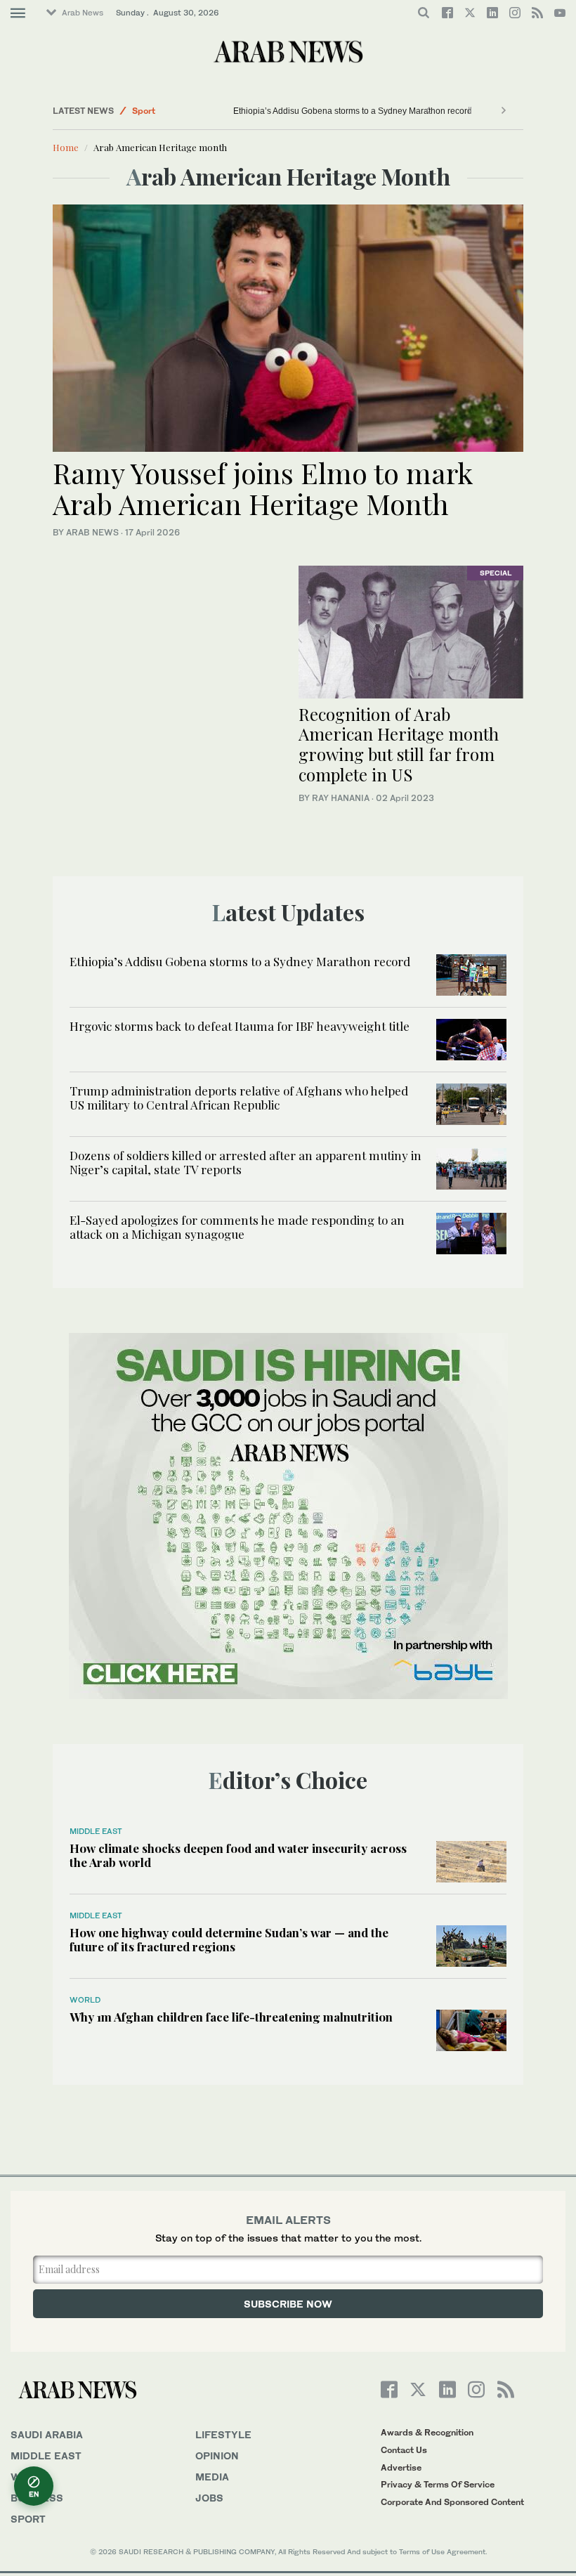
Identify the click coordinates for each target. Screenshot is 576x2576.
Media (212, 2477)
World (85, 2000)
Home (66, 147)
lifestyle (223, 2434)
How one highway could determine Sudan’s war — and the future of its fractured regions (229, 1939)
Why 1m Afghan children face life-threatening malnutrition (231, 2017)
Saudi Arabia (47, 2434)
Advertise (401, 2467)
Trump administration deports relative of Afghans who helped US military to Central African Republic (239, 1098)
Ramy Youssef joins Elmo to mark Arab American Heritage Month (263, 488)
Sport (144, 111)
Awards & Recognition (427, 2432)
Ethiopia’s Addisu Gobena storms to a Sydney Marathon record (353, 111)
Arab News (83, 13)
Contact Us (404, 2450)
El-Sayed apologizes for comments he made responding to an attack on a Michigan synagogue (237, 1227)
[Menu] (18, 13)
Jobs (209, 2498)
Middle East (96, 1831)
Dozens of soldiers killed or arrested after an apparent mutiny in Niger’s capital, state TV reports (246, 1162)
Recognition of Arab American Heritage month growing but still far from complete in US (399, 744)
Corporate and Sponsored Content (452, 2502)
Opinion (217, 2455)
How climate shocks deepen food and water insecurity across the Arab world (238, 1855)
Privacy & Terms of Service (438, 2484)
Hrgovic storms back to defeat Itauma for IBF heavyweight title (240, 1026)
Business (37, 2498)
